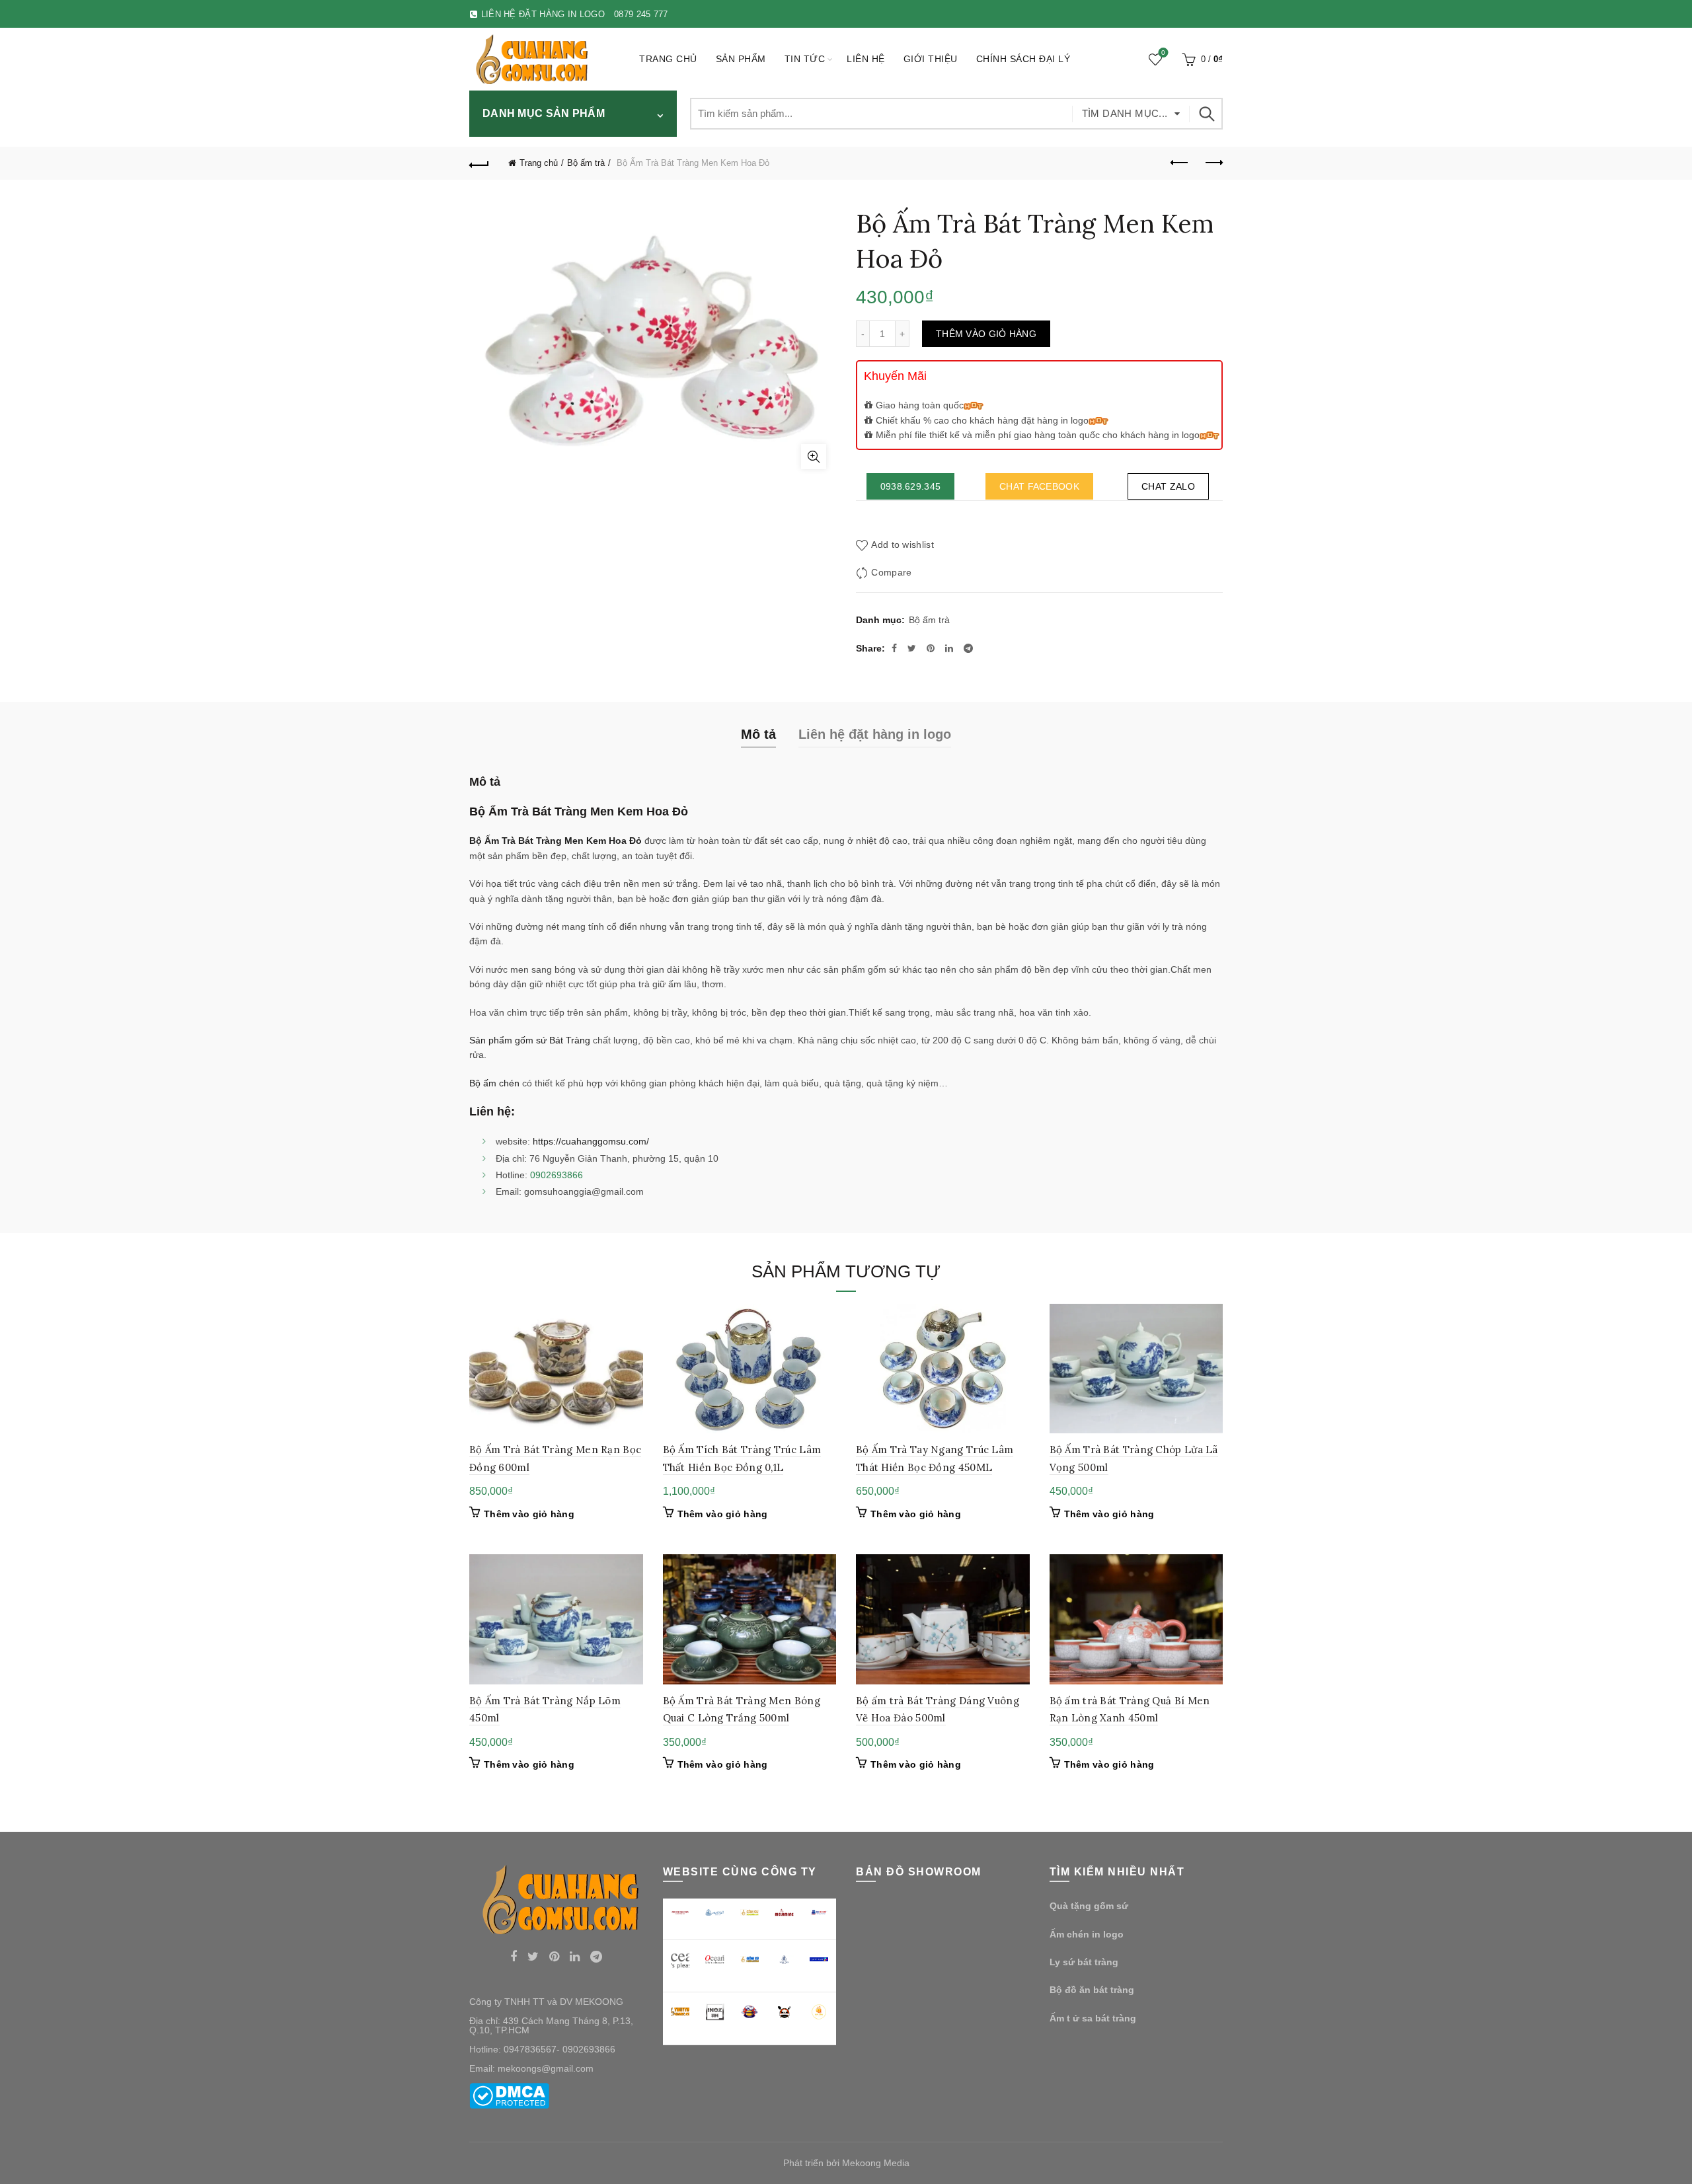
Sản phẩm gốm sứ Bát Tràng (530, 1040)
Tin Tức (805, 59)
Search (1206, 114)
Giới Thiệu (931, 59)
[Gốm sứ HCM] (750, 1959)
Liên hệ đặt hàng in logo (875, 734)
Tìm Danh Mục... (1125, 113)
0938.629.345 (911, 486)
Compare (891, 573)
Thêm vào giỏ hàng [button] (529, 1514)
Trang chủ (668, 59)
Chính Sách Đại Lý (1023, 59)
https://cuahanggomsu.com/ (590, 1141)
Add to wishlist (903, 545)
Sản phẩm (741, 59)
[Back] (479, 163)
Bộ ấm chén (494, 1083)
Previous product (1180, 163)
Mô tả (758, 734)
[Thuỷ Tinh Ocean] (715, 1960)
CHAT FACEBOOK (1039, 486)
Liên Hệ (866, 59)
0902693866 (557, 1175)
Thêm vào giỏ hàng (986, 334)
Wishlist (1163, 53)
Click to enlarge (814, 457)
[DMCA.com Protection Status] (509, 2095)
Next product (1213, 163)
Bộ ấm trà (586, 163)
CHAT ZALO (1168, 486)
